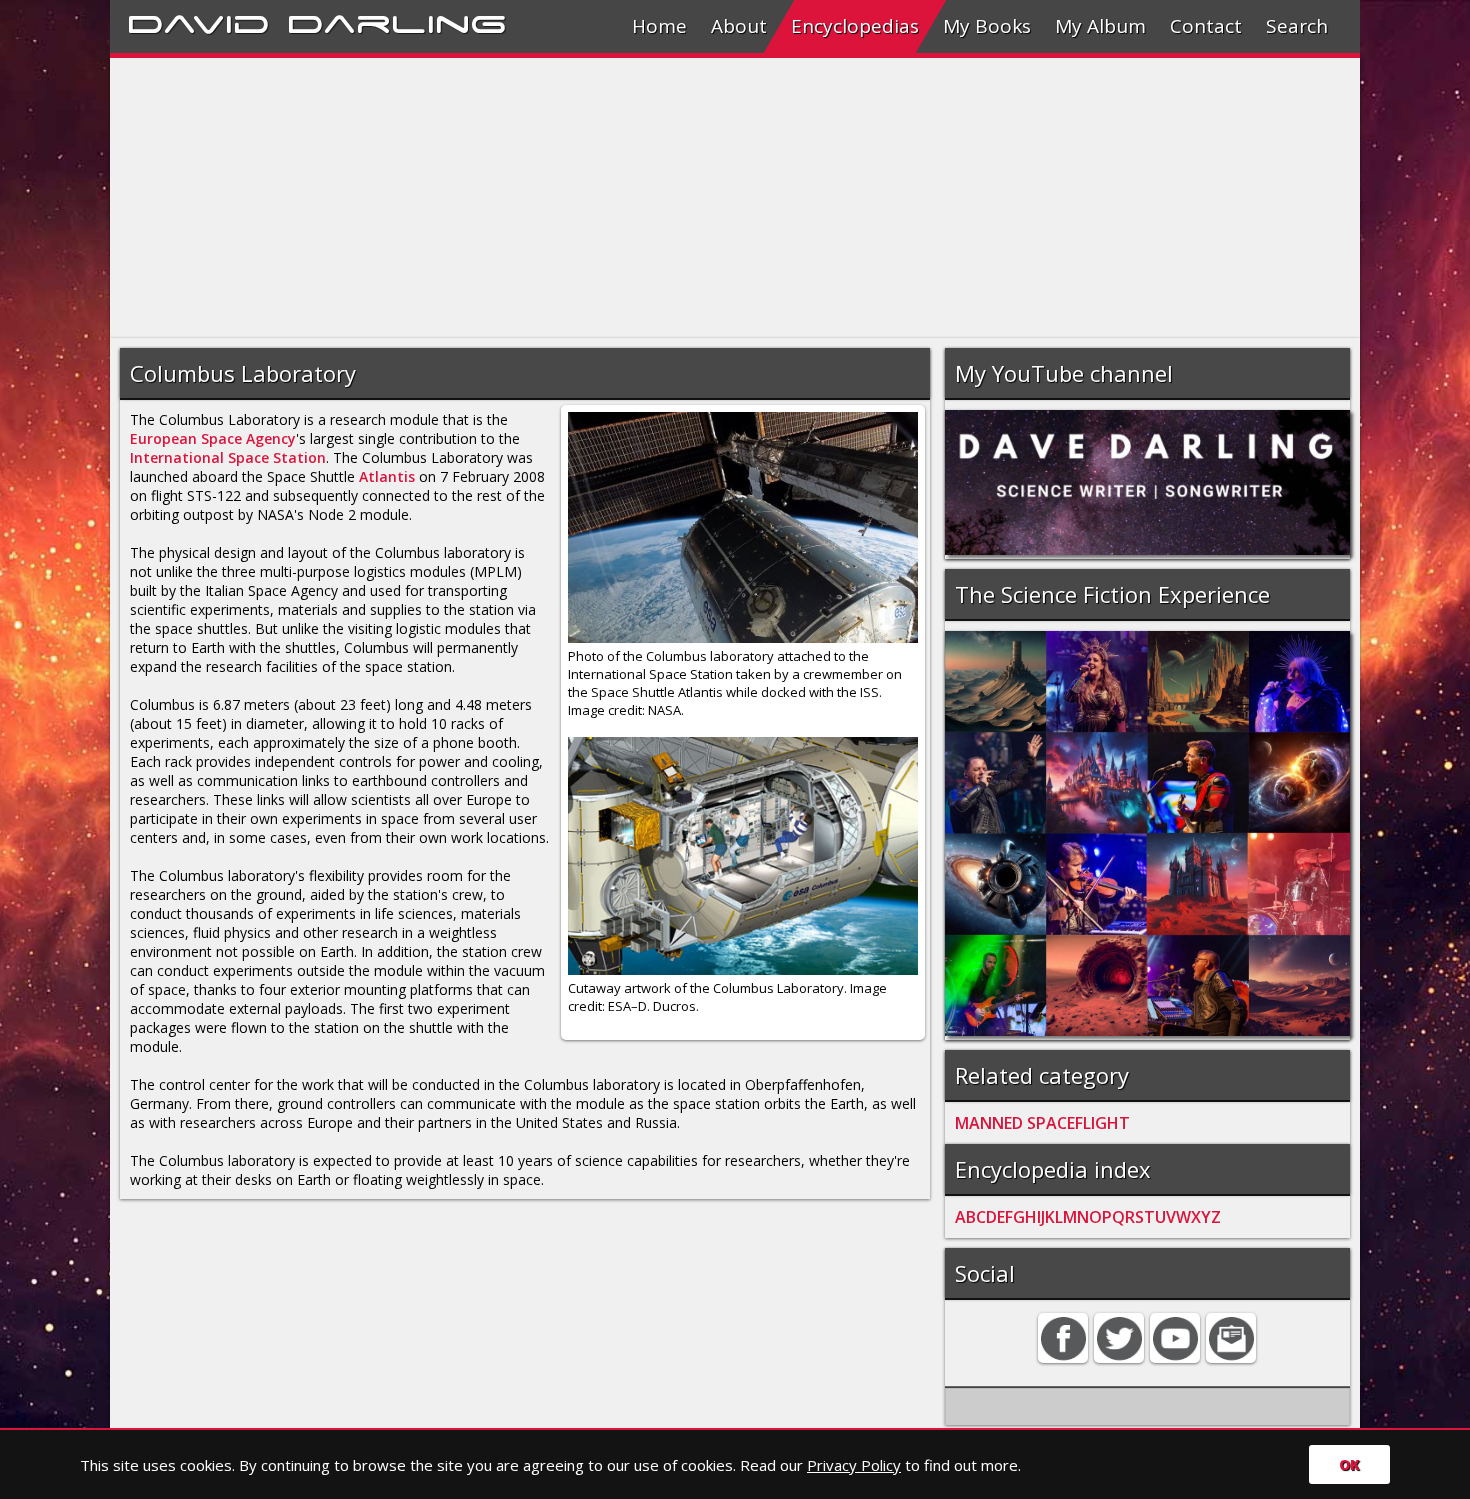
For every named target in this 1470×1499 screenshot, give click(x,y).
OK (1349, 1464)
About (739, 26)
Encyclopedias (855, 26)
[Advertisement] (710, 198)
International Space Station (228, 457)
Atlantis (387, 476)
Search (1297, 26)
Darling (397, 21)
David (198, 21)
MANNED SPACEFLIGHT (1042, 1123)
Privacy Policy (854, 1465)
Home (659, 26)
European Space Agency (213, 438)
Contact (1206, 26)
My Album (1100, 26)
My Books (987, 26)
